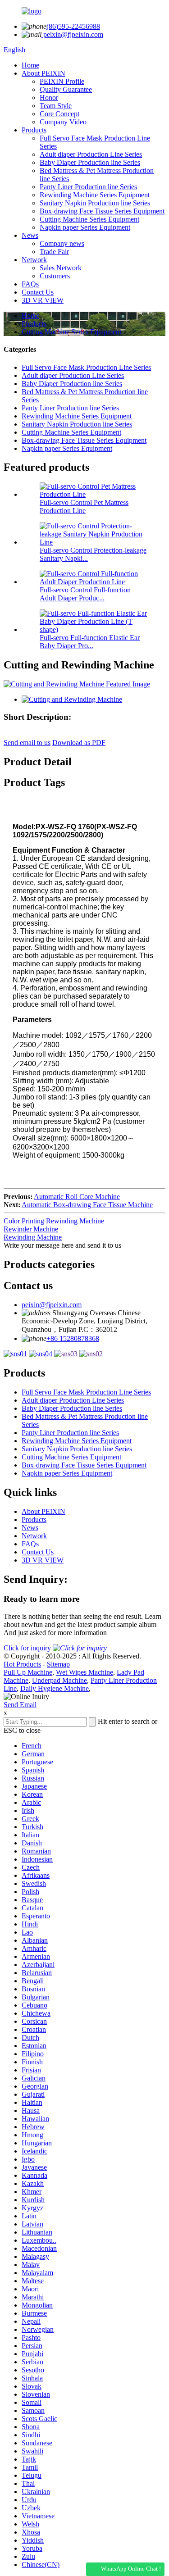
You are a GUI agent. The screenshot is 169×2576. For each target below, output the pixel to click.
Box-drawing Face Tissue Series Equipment (102, 211)
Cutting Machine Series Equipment (89, 219)
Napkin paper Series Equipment (85, 227)
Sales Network (61, 268)
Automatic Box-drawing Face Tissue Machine (87, 1205)
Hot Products (22, 1664)
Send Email (20, 1705)
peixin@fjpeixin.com (72, 34)
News (30, 235)
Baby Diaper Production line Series (90, 162)
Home (30, 65)
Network (34, 260)
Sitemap (58, 1664)
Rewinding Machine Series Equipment (95, 195)
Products (34, 130)
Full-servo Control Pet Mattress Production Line (84, 507)
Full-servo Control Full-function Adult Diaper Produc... (85, 594)
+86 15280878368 (73, 1338)
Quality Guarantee (66, 89)
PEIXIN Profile (62, 81)
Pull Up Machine (28, 1672)
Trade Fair (54, 252)
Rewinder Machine (31, 1229)
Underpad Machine (59, 1680)
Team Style (56, 106)
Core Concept (59, 114)
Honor (49, 98)
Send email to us (27, 743)
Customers (55, 276)
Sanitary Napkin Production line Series (95, 203)
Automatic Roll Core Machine (77, 1197)
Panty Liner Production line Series (88, 187)
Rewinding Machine (33, 1237)
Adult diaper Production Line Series (91, 154)
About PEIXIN (43, 73)
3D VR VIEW (43, 300)
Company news (62, 243)
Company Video (63, 122)
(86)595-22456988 (73, 26)
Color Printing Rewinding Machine (54, 1221)
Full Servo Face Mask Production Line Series (86, 367)
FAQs (30, 284)
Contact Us (38, 292)
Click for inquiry (28, 1648)
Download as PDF (79, 743)
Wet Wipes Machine (84, 1672)
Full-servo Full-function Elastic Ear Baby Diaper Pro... (90, 642)
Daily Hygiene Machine (55, 1688)
